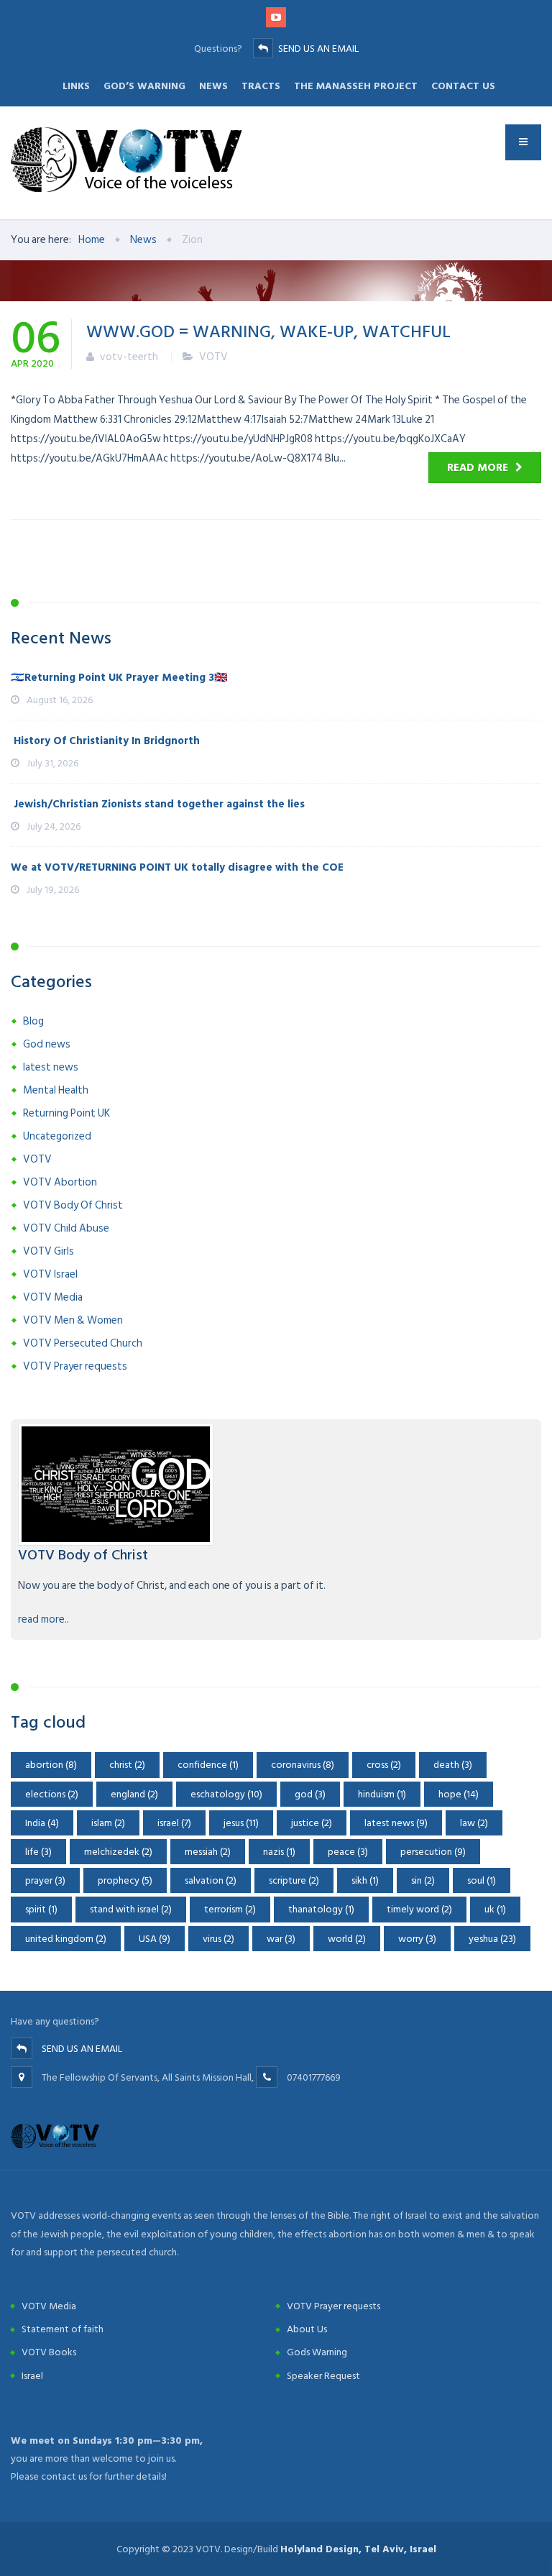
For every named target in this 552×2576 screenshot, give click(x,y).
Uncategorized (57, 1136)
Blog (33, 1021)
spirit (41, 1909)
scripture (294, 1880)
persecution (433, 1852)
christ (127, 1765)
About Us (307, 2329)
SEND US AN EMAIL (318, 49)
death (453, 1765)
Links (76, 86)
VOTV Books (49, 2352)
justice (312, 1823)
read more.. (43, 1619)
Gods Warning (317, 2352)
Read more (478, 468)
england (134, 1794)
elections (52, 1794)
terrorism (230, 1909)
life (38, 1852)
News (213, 86)
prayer (45, 1880)
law (474, 1823)
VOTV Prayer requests (75, 1366)
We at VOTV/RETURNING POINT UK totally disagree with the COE (177, 867)
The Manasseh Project (356, 86)
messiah (208, 1852)
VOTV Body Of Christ (73, 1205)
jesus (241, 1823)
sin (423, 1880)
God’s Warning (144, 86)
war (281, 1939)
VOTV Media (53, 1297)
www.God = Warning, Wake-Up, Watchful (268, 331)
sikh (365, 1880)
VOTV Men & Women (73, 1320)
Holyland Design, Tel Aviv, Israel (358, 2549)
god (310, 1794)
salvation (211, 1880)
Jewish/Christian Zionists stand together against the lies (158, 804)
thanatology (321, 1909)
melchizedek (118, 1852)
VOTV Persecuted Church (83, 1343)
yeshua (492, 1939)
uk (495, 1909)
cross (384, 1765)
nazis (279, 1852)
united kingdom (66, 1939)
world (347, 1939)
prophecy (125, 1880)
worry (417, 1939)
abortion (51, 1765)
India (42, 1823)
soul (482, 1880)
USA (155, 1939)
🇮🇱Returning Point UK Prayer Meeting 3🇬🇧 (119, 678)
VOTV (213, 357)
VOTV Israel (50, 1274)
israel (174, 1823)
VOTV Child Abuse (66, 1228)
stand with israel (131, 1909)
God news (47, 1044)
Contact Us (463, 86)
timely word (419, 1909)
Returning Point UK (66, 1113)
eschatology (226, 1794)
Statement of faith (63, 2329)
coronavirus (303, 1765)
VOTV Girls (49, 1251)
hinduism (382, 1794)
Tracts (261, 86)
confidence (208, 1765)
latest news (51, 1067)
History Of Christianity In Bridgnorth (105, 741)
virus (218, 1939)
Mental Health (56, 1090)
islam (108, 1823)
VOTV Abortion (60, 1182)
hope (459, 1794)
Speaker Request (323, 2376)
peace (348, 1852)
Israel (32, 2376)
